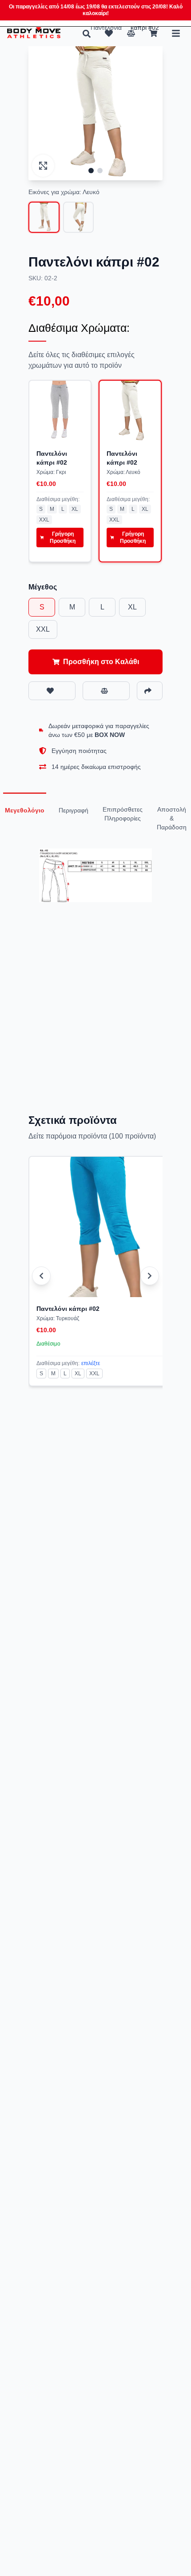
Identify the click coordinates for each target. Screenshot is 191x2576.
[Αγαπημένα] (109, 33)
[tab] (25, 810)
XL (75, 509)
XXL (44, 520)
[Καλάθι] (153, 33)
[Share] (150, 691)
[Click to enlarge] (43, 166)
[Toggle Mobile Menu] (176, 33)
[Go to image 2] (100, 171)
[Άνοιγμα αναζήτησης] (87, 34)
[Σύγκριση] (131, 33)
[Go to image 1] (91, 171)
